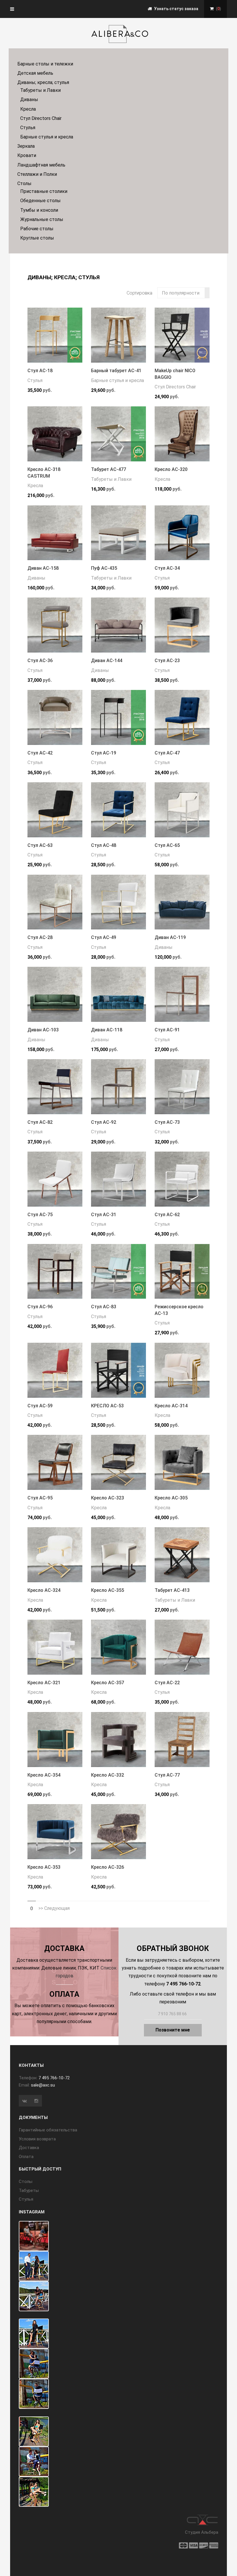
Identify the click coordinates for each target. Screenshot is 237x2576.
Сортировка (139, 293)
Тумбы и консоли (39, 210)
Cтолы (26, 2182)
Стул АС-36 (40, 661)
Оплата (26, 2157)
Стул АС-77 (167, 1775)
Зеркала (26, 146)
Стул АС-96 (40, 1307)
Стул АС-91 (167, 1030)
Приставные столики (44, 191)
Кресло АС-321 (44, 1683)
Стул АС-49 (104, 937)
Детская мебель (35, 73)
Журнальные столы (42, 219)
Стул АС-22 (167, 1683)
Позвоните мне (173, 2030)
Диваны (29, 99)
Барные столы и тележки (45, 64)
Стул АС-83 (104, 1307)
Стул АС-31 (104, 1215)
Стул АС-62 (167, 1215)
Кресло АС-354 (44, 1775)
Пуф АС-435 (104, 568)
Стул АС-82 (40, 1122)
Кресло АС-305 (171, 1498)
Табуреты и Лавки (40, 90)
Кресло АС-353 (44, 1867)
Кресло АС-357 (108, 1683)
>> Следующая (54, 1908)
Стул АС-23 (167, 661)
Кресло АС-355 (108, 1590)
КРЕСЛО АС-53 (107, 1406)
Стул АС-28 (40, 937)
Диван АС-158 (43, 568)
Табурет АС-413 (172, 1590)
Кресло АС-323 (108, 1498)
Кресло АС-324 (44, 1590)
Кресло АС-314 (171, 1406)
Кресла (28, 109)
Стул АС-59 (40, 1406)
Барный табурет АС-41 (116, 371)
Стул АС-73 (167, 1122)
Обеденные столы (40, 201)
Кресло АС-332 (108, 1775)
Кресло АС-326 (108, 1867)
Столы (24, 183)
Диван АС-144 (107, 661)
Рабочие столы (37, 229)
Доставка (29, 2148)
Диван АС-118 (107, 1030)
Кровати (27, 155)
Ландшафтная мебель (41, 165)
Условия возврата (37, 2139)
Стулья (28, 128)
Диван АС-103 (43, 1030)
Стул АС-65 (167, 845)
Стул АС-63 (40, 845)
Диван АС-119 (170, 937)
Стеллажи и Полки (37, 174)
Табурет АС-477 (109, 469)
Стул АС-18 (40, 371)
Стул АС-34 (167, 568)
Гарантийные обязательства (48, 2130)
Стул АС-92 (104, 1122)
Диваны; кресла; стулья (43, 82)
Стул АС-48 (104, 845)
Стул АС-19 (104, 753)
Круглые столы (37, 238)
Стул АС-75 (40, 1215)
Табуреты (29, 2190)
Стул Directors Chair (41, 118)
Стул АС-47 (167, 753)
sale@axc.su (43, 2085)
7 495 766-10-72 (54, 2078)
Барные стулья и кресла (47, 137)
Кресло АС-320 (171, 469)
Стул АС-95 (40, 1498)
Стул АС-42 (40, 753)
